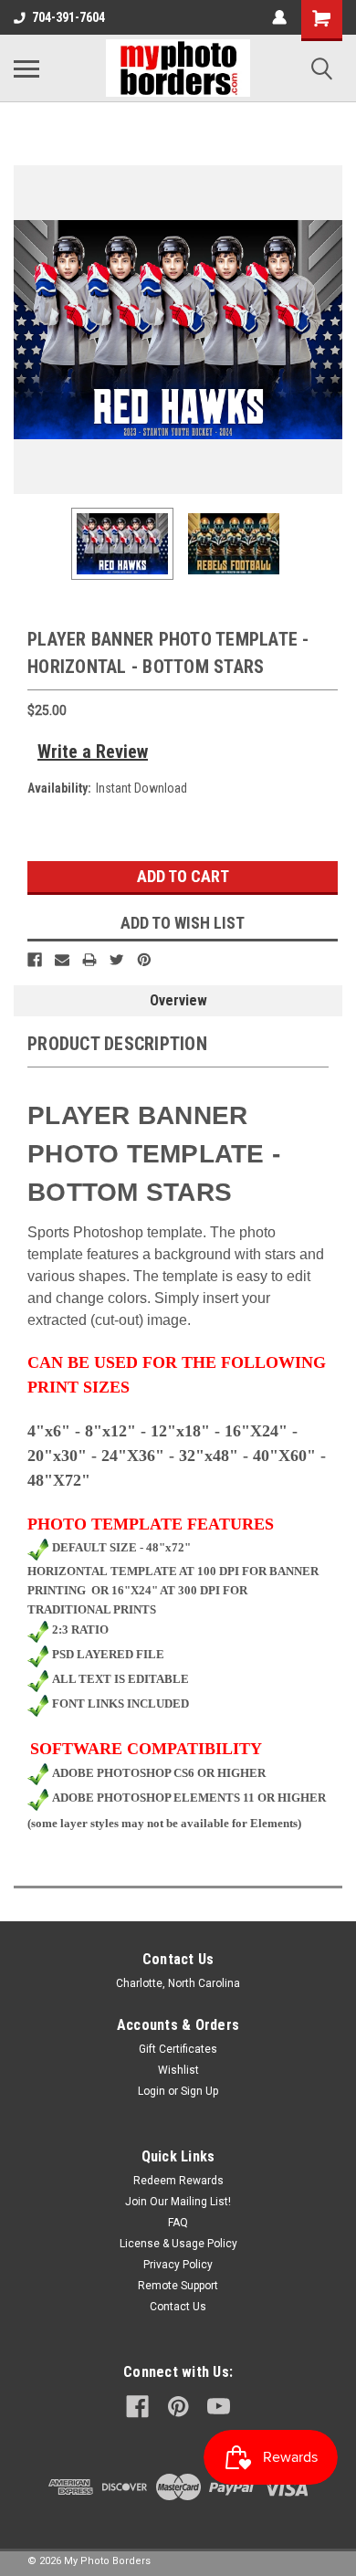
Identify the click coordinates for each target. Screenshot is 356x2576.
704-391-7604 (68, 17)
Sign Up (199, 2091)
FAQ (178, 2223)
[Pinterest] (144, 960)
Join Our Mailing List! (178, 2202)
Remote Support (178, 2286)
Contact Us (178, 2307)
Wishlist (178, 2070)
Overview (178, 1000)
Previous (27, 330)
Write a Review (93, 752)
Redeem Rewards (178, 2181)
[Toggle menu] (26, 68)
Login (152, 2091)
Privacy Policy (178, 2265)
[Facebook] (35, 960)
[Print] (89, 960)
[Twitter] (117, 960)
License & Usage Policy (178, 2244)
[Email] (62, 960)
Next (329, 330)
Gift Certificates (178, 2049)
